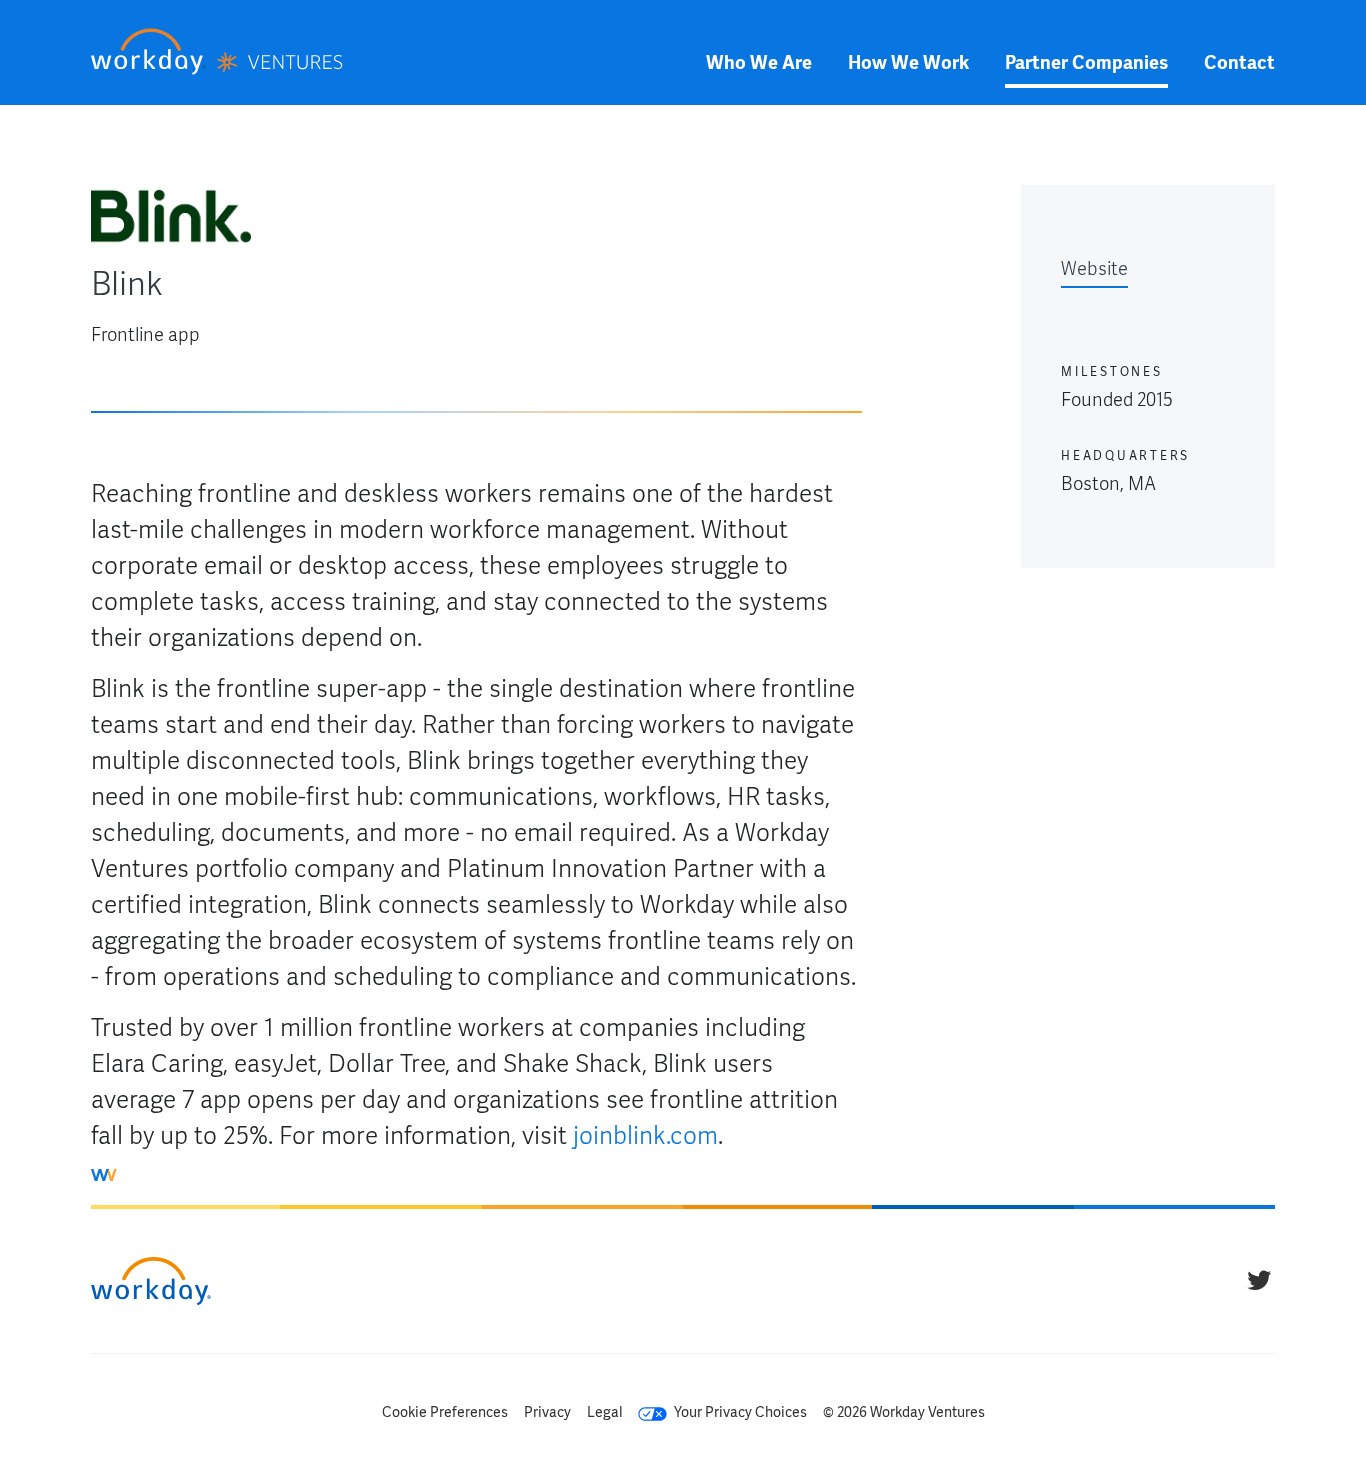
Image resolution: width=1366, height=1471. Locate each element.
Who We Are (759, 62)
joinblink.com (645, 1135)
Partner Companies (1086, 62)
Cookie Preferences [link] (445, 1412)
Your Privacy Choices (739, 1412)
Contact (1239, 62)
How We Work (908, 62)
